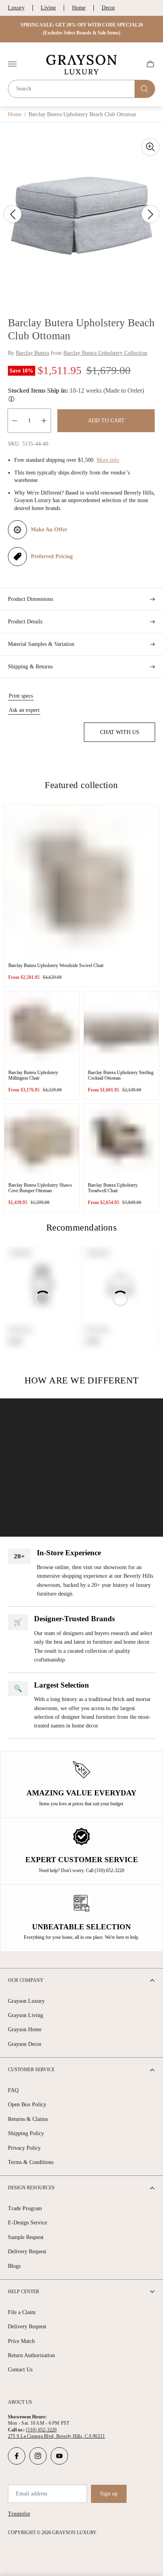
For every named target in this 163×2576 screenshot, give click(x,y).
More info (108, 460)
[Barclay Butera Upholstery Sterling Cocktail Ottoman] (121, 1028)
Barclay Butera (32, 353)
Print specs (21, 696)
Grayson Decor (25, 2044)
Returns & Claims (28, 2119)
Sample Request (26, 2237)
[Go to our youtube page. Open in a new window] (59, 2456)
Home (79, 8)
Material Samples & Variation (41, 644)
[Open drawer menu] (12, 64)
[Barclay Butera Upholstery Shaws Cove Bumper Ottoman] (42, 1141)
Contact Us (20, 2370)
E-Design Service (27, 2223)
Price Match (21, 2341)
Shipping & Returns (30, 667)
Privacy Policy (24, 2148)
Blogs (14, 2266)
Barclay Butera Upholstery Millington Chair (33, 1075)
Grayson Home (25, 2029)
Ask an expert (24, 710)
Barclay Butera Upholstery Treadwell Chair (113, 1188)
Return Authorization (31, 2355)
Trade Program (25, 2208)
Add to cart (106, 421)
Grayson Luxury (26, 2001)
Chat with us (120, 732)
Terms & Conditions (31, 2162)
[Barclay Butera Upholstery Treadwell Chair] (121, 1141)
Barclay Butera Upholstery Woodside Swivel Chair (56, 965)
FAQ (13, 2090)
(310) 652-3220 (41, 2430)
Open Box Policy (27, 2105)
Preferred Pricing (52, 556)
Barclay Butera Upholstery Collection (105, 353)
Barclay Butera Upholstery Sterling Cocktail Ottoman (121, 1075)
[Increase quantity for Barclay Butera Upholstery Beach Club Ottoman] (44, 421)
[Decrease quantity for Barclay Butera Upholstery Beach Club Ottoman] (15, 421)
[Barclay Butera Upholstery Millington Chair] (42, 1028)
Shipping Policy (26, 2133)
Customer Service (31, 2070)
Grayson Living (26, 2015)
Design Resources (31, 2188)
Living (48, 8)
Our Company (26, 1980)
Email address (31, 2494)
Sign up (109, 2494)
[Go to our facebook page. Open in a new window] (17, 2456)
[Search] (145, 89)
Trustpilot (19, 2514)
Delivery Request (27, 2251)
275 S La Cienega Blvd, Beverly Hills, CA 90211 (56, 2436)
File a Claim (22, 2312)
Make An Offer (49, 530)
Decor (108, 8)
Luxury (16, 8)
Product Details (25, 622)
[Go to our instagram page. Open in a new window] (38, 2456)
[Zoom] (150, 147)
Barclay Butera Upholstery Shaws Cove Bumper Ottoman (40, 1188)
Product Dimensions (30, 599)
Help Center (24, 2292)
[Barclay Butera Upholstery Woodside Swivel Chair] (81, 882)
